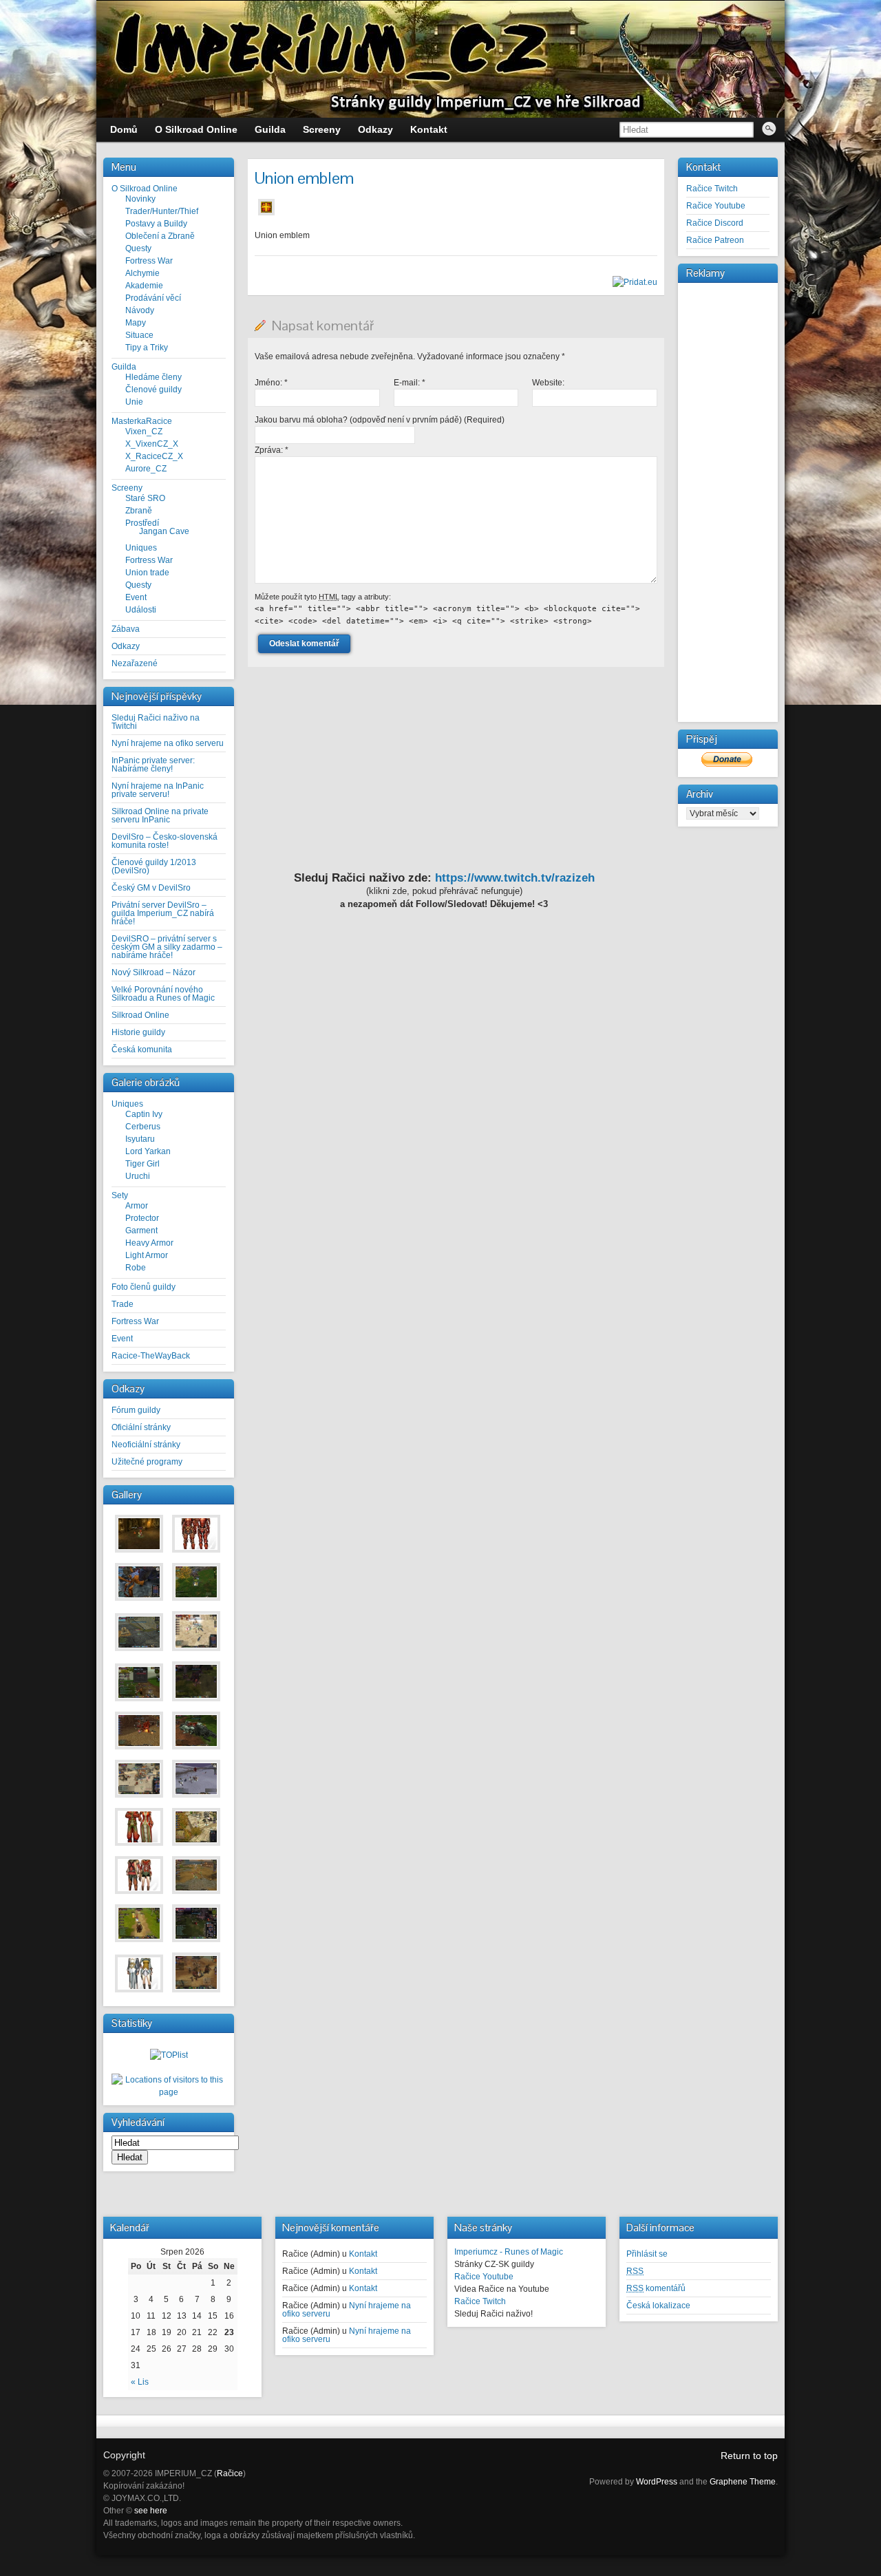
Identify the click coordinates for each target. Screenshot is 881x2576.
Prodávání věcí (153, 298)
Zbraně (139, 511)
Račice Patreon (715, 240)
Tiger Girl (142, 1164)
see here (151, 2511)
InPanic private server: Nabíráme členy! (153, 765)
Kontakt (363, 2254)
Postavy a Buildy (156, 224)
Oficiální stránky (141, 1427)
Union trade (147, 573)
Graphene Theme (743, 2482)
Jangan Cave (164, 531)
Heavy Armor (149, 1243)
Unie (134, 402)
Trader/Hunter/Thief (162, 211)
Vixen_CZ (144, 432)
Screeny (127, 488)
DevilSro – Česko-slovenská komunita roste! (164, 841)
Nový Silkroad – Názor (153, 972)
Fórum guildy (136, 1410)
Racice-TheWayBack (151, 1356)
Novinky (140, 199)
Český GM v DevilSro (151, 888)
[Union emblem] (266, 216)
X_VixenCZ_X (152, 444)
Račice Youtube (716, 206)
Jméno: (271, 383)
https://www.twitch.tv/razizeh (515, 878)
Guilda (124, 367)
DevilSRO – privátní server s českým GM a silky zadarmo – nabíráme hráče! (167, 947)
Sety (120, 1195)
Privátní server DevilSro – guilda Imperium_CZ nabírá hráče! (163, 913)
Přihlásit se (647, 2254)
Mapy (136, 323)
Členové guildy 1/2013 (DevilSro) (154, 866)
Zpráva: (272, 450)
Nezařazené (135, 663)
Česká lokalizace (658, 2306)
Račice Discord (715, 223)
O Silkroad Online (145, 189)
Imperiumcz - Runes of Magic (509, 2252)
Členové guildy (153, 390)
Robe (136, 1268)
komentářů (656, 2288)
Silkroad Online (140, 1015)
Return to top (749, 2456)
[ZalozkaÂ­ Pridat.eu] (635, 282)
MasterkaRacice (142, 421)
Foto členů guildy (144, 1287)
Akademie (144, 286)
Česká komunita (142, 1050)
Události (141, 610)
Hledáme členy (153, 377)
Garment (141, 1231)
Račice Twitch (712, 189)
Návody (140, 310)
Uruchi (138, 1176)
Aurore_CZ (146, 469)
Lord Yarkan (148, 1151)
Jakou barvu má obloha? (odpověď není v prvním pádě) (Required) (380, 420)
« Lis (140, 2382)
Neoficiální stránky (146, 1445)
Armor (137, 1206)
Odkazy (126, 646)
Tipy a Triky (147, 348)
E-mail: (410, 383)
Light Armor (147, 1255)
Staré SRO (145, 498)
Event (136, 597)
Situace (139, 335)
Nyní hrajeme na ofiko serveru (168, 743)
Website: (548, 383)
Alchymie (142, 273)
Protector (142, 1218)
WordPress (657, 2482)
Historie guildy (138, 1032)
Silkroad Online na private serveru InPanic (160, 816)
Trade (123, 1304)
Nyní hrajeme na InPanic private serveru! (158, 790)
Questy (138, 248)
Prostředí (142, 523)
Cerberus (143, 1127)
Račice (230, 2473)
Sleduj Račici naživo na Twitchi (156, 722)
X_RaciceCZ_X (154, 456)
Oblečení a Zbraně (160, 236)
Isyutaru (140, 1139)
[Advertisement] (728, 493)
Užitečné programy (147, 1462)
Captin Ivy (144, 1114)
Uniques (141, 548)
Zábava (126, 629)
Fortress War (149, 261)
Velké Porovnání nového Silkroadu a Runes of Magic (163, 994)
